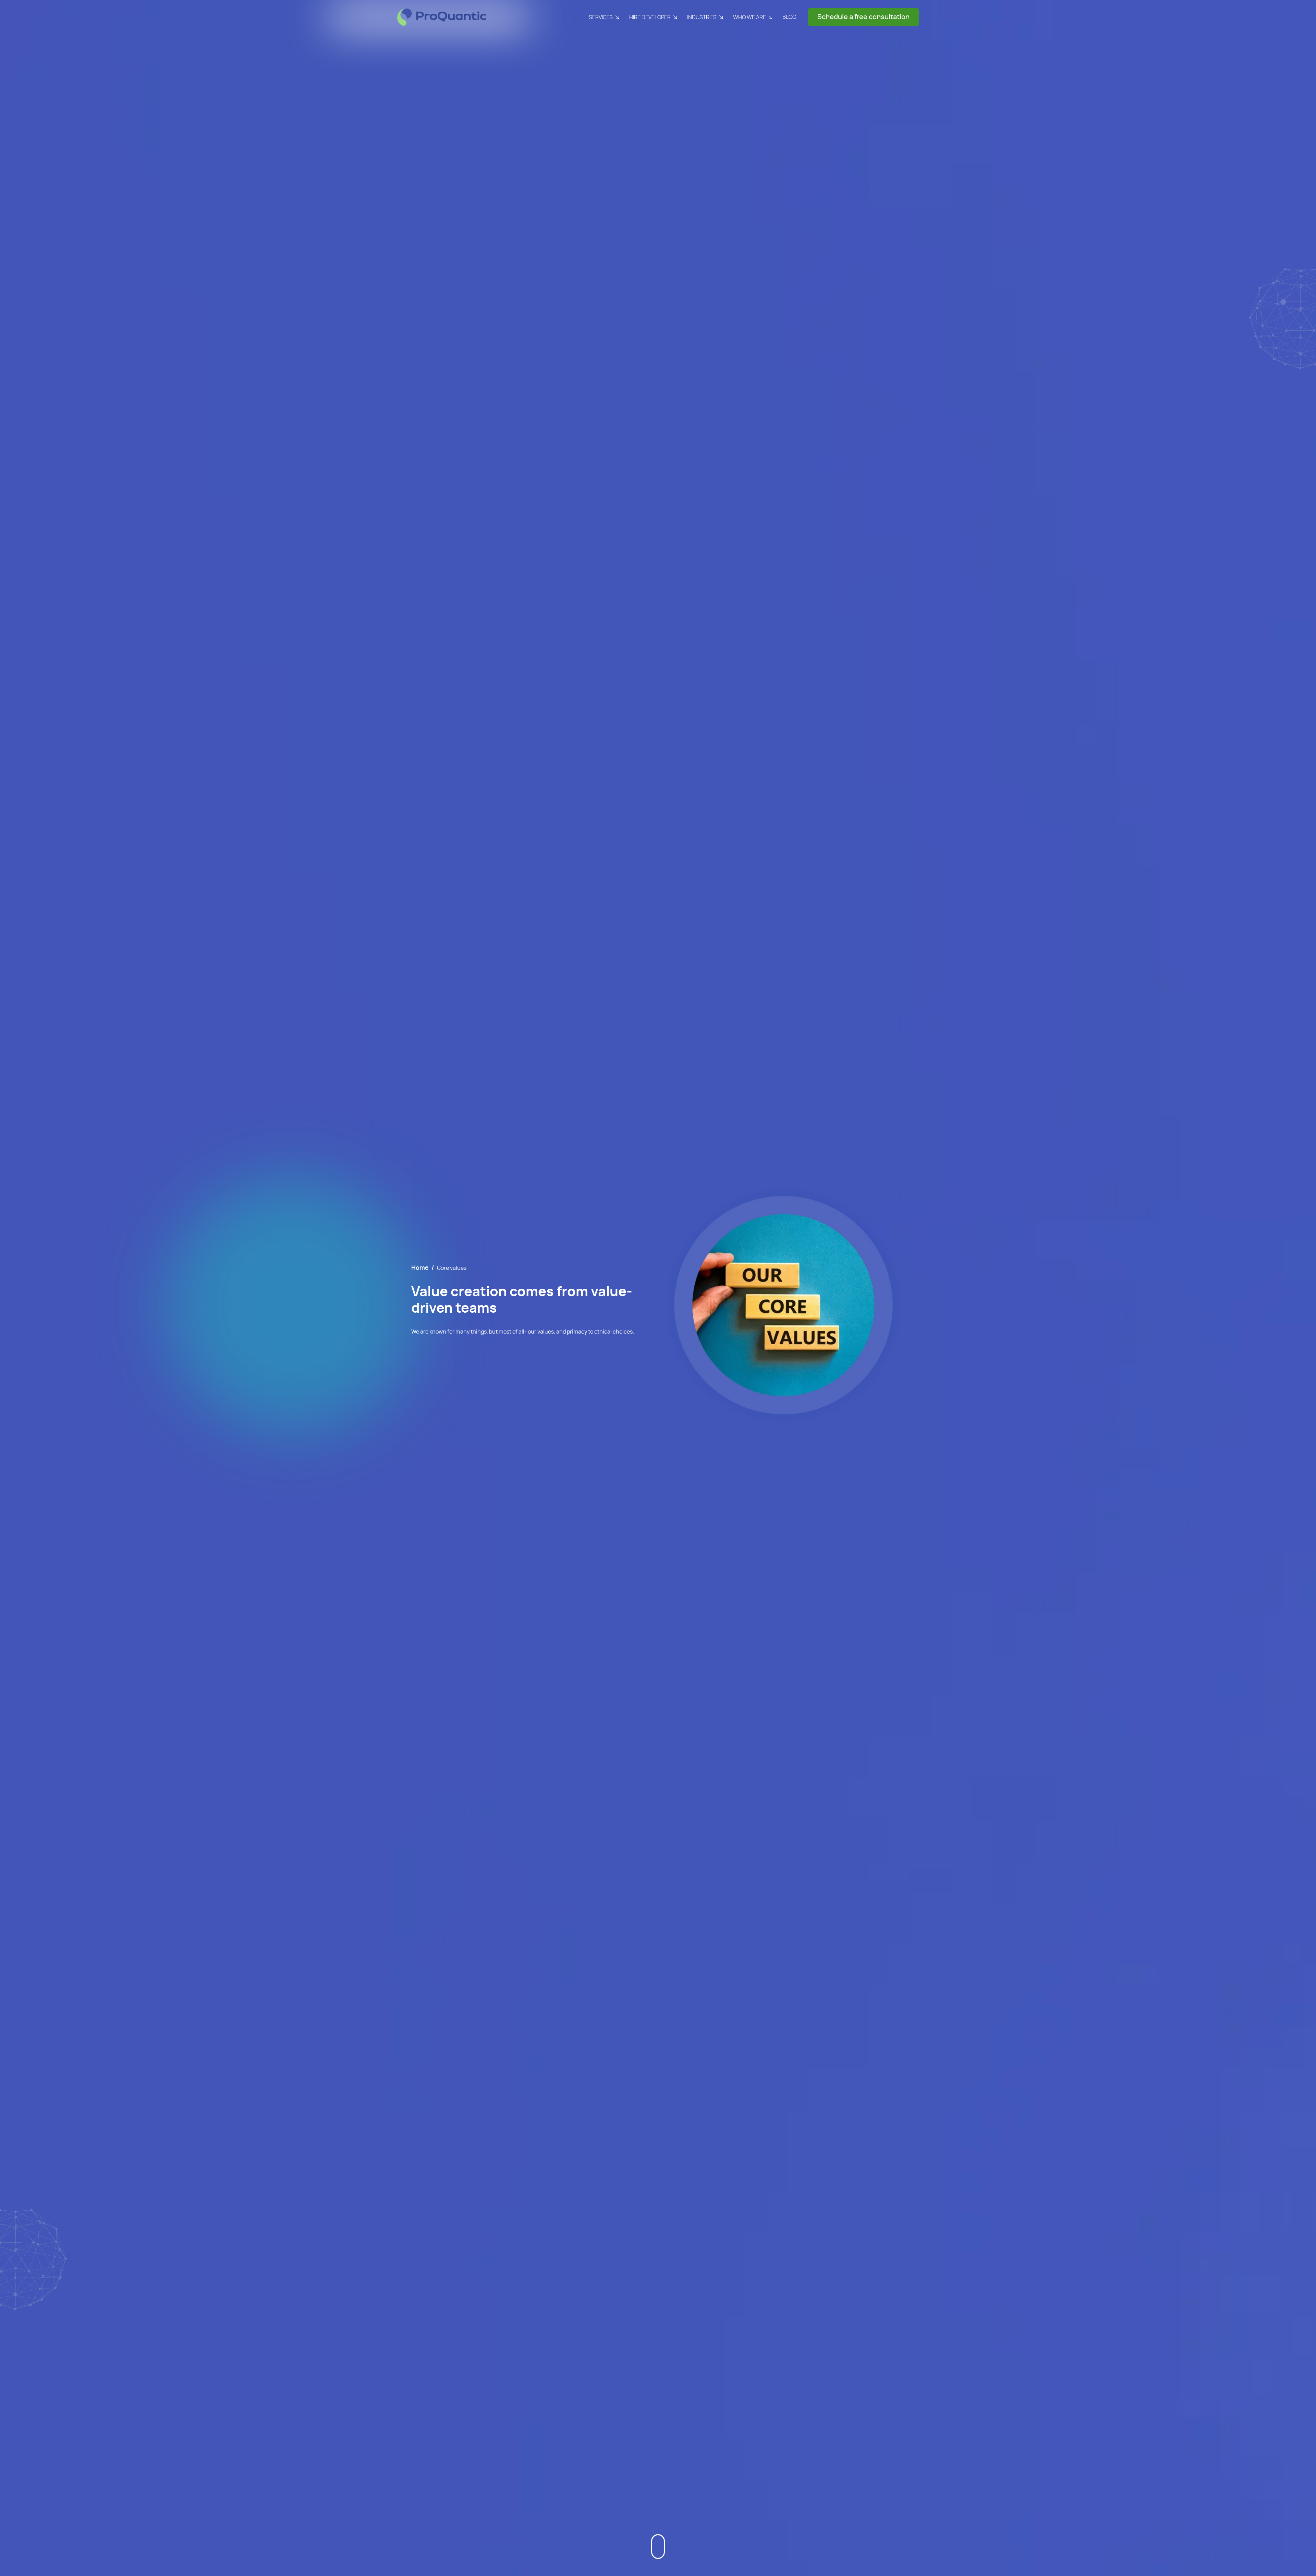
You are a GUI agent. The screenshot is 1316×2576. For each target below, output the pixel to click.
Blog (789, 17)
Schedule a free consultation (863, 17)
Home (420, 1268)
